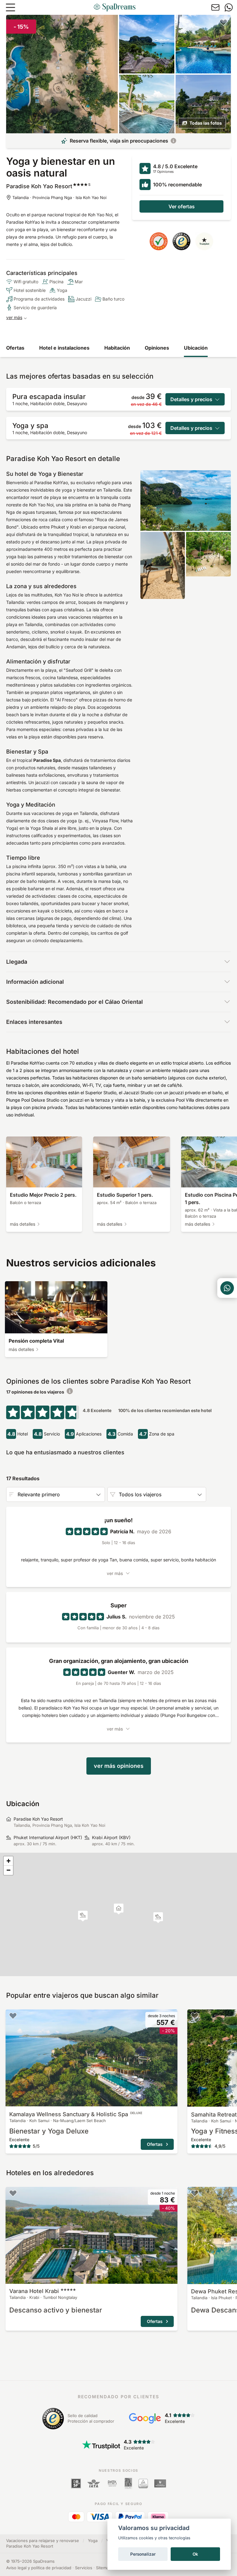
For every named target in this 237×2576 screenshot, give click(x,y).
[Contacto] (215, 7)
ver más (14, 317)
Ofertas (15, 348)
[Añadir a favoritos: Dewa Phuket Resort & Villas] (195, 2193)
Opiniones (157, 348)
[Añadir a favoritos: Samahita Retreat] (195, 2016)
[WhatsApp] (229, 7)
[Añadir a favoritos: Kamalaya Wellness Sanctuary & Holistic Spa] (13, 2016)
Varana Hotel (34, 2291)
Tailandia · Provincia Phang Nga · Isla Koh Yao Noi (59, 197)
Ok (195, 2554)
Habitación (117, 348)
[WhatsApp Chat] (227, 1288)
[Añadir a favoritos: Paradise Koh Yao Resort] (223, 22)
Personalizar (143, 2554)
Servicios (84, 2568)
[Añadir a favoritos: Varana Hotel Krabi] (13, 2193)
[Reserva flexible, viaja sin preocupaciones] (173, 141)
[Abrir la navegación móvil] (10, 7)
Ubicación (196, 348)
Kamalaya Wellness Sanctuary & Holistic (76, 2114)
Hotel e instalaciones (64, 348)
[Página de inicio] (114, 7)
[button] (83, 1916)
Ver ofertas (182, 206)
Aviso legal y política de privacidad (39, 2568)
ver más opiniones (119, 1766)
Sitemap (104, 2568)
